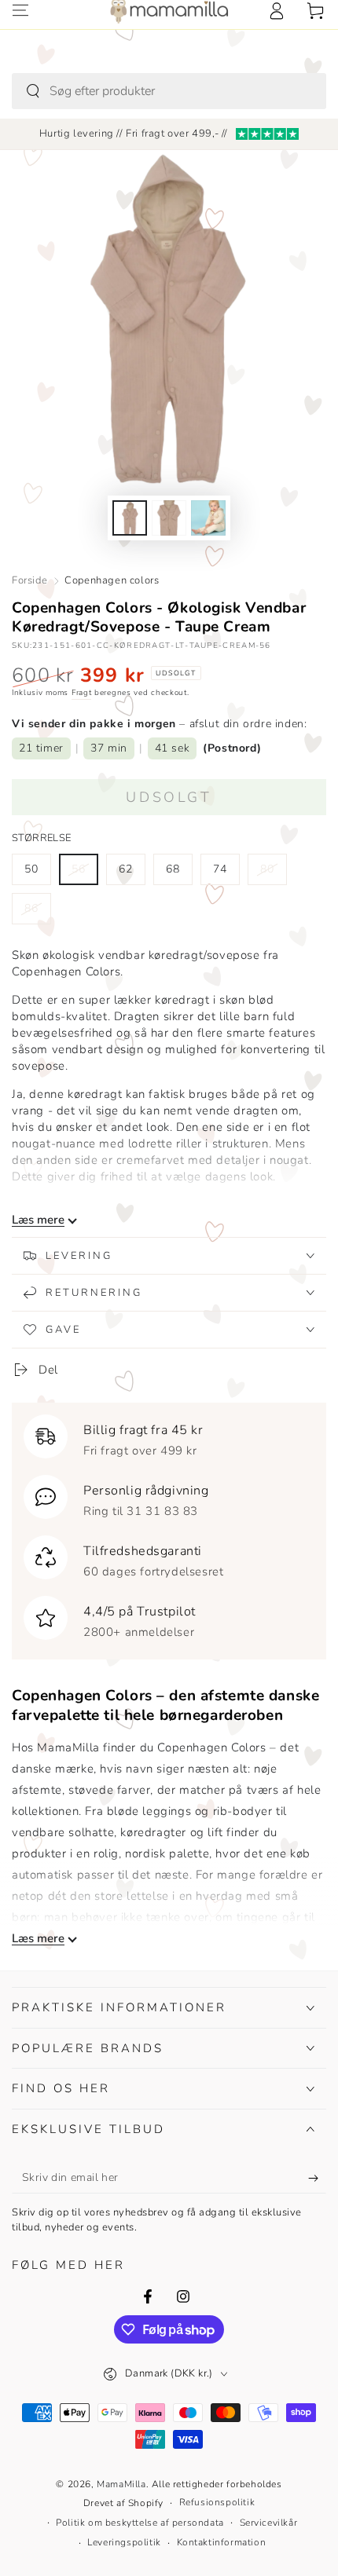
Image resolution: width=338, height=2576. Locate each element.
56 (84, 873)
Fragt (82, 693)
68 (179, 873)
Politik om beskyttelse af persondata (140, 2523)
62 (132, 873)
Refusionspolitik (217, 2502)
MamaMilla (121, 2484)
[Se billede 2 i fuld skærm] (169, 518)
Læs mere (38, 1220)
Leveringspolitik (124, 2542)
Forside (29, 580)
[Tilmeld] (317, 2178)
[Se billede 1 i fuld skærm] (130, 518)
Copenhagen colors (112, 580)
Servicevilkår (269, 2523)
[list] (169, 1528)
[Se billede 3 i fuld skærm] (208, 518)
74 (226, 873)
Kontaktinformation (222, 2542)
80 (273, 873)
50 (37, 873)
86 (37, 913)
